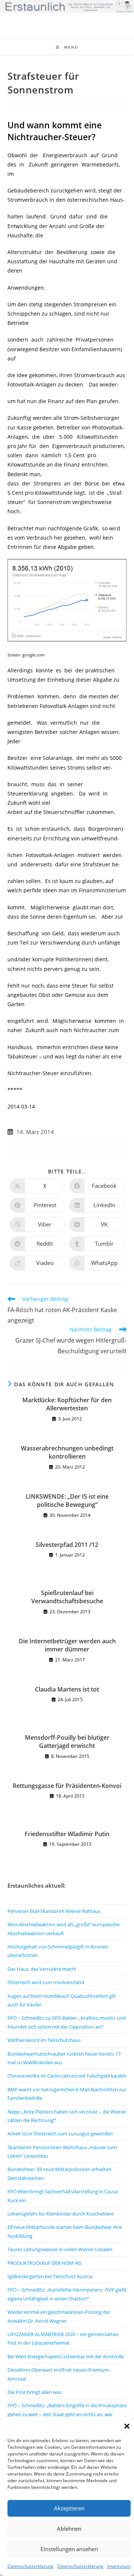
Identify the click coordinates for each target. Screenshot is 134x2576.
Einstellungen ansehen (69, 2549)
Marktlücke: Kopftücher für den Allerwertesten (67, 1404)
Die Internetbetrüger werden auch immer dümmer (67, 1645)
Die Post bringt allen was (34, 2392)
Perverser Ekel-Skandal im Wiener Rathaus (54, 1911)
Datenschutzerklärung (31, 2566)
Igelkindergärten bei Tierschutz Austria (50, 2276)
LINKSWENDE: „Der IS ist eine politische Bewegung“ (67, 1501)
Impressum (119, 2566)
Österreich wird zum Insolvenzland (46, 1982)
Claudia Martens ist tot (67, 1689)
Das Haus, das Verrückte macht (42, 1969)
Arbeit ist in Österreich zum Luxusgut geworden (60, 2134)
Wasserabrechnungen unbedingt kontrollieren (67, 1452)
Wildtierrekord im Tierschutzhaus (44, 2040)
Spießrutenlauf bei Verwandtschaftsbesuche (67, 1597)
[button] (127, 2426)
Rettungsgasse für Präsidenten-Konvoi (67, 1786)
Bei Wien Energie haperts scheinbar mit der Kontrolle (66, 2356)
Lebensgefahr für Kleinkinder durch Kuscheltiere (60, 2214)
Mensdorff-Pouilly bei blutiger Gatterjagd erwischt (67, 1742)
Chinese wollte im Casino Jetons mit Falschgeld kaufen (67, 2076)
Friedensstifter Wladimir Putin (67, 1834)
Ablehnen (69, 2529)
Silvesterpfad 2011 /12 (67, 1545)
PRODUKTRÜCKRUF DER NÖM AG (44, 2263)
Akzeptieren (69, 2508)
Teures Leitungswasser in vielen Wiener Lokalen (60, 2249)
